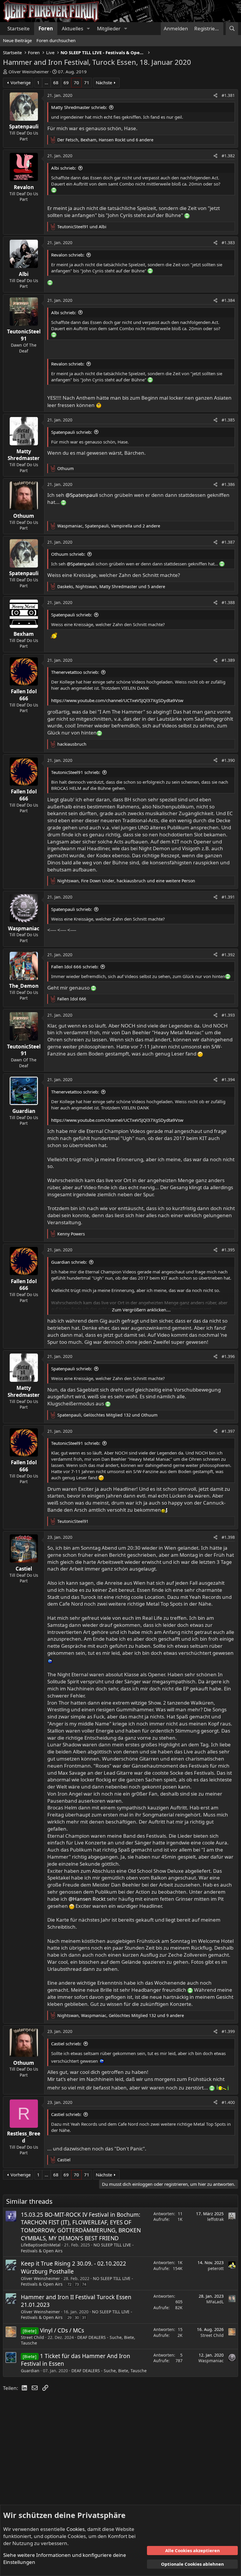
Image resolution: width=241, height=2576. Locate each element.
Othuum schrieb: (68, 554)
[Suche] (232, 29)
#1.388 (228, 602)
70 (76, 82)
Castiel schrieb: (66, 2044)
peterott (216, 2268)
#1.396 (228, 1356)
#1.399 (228, 2031)
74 (84, 2284)
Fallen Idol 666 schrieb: (75, 967)
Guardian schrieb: (69, 1262)
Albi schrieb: (64, 168)
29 (69, 2317)
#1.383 (228, 243)
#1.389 (228, 660)
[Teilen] (215, 95)
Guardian (30, 2371)
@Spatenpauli (82, 495)
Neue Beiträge (17, 40)
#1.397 (228, 1431)
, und (107, 1415)
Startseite (19, 28)
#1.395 (228, 1250)
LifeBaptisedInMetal (41, 2245)
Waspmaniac (211, 2361)
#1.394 (228, 1079)
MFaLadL (215, 2302)
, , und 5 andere (111, 586)
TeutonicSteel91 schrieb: (76, 772)
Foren (46, 28)
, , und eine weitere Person (126, 881)
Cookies (76, 2529)
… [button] (46, 82)
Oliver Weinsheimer (29, 72)
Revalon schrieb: (68, 255)
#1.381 (228, 95)
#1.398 (228, 1537)
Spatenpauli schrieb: (72, 432)
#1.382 (228, 156)
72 (69, 2284)
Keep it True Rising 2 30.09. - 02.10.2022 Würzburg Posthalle (73, 2268)
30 (77, 2317)
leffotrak (215, 2219)
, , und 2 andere (109, 526)
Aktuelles (72, 28)
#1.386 (228, 484)
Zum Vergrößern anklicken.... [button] (141, 1310)
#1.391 (228, 897)
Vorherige (21, 82)
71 (87, 82)
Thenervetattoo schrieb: (75, 672)
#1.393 (228, 1015)
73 (77, 2284)
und (82, 227)
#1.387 (228, 542)
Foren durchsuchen (56, 40)
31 (84, 2317)
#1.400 (228, 2102)
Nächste (104, 82)
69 (66, 82)
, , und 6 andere (105, 140)
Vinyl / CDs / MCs (62, 2330)
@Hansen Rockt (87, 1899)
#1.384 (228, 300)
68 (56, 82)
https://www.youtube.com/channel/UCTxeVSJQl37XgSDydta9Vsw (117, 700)
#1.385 (228, 420)
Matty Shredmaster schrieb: (79, 107)
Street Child (32, 2337)
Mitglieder (109, 28)
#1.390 (228, 760)
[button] (88, 29)
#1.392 (228, 955)
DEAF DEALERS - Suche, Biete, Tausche (109, 2371)
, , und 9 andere (121, 2015)
